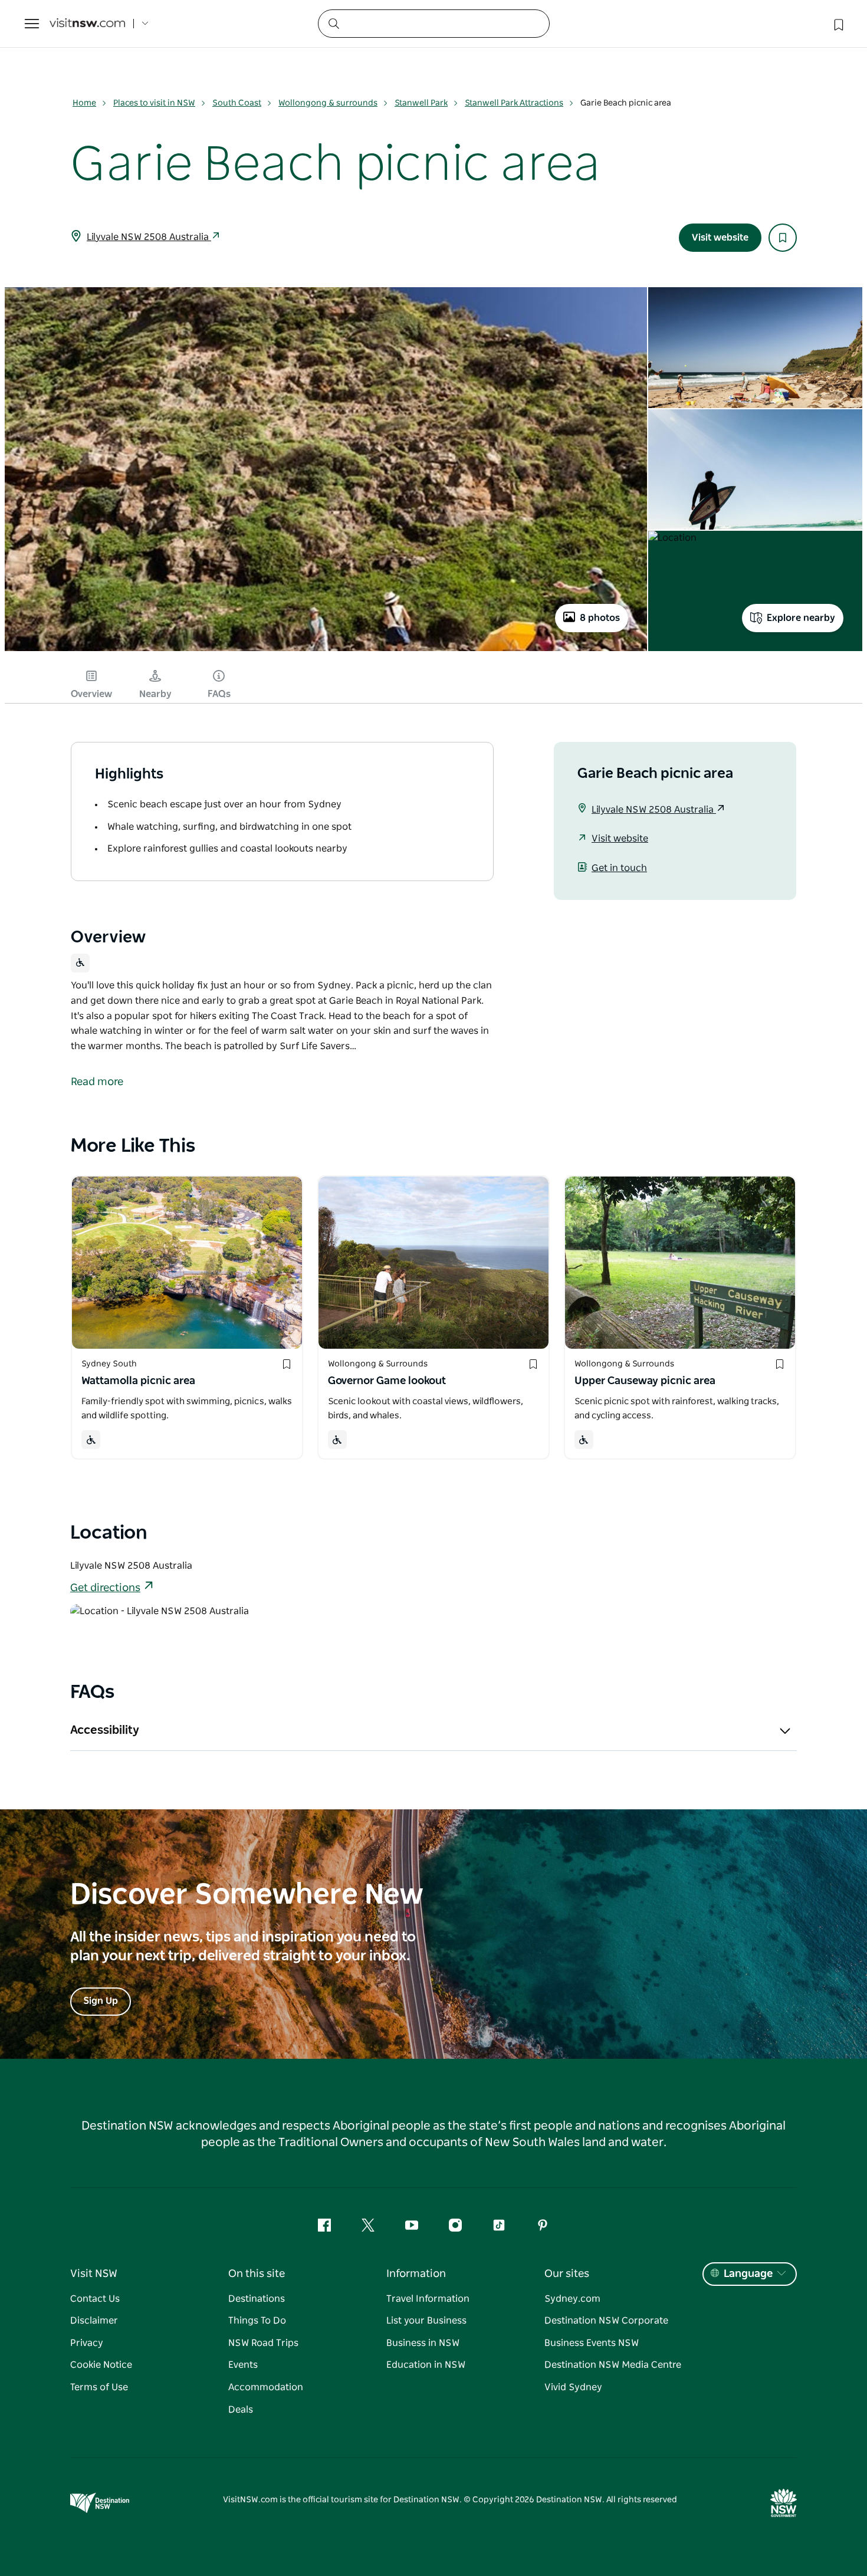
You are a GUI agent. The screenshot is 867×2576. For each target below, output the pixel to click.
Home (84, 103)
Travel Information (428, 2299)
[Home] (87, 24)
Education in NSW (426, 2365)
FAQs (219, 694)
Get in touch (619, 868)
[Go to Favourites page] (838, 24)
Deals (241, 2410)
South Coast (237, 103)
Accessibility (105, 1730)
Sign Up (101, 2001)
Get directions (105, 1588)
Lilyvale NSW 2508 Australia (149, 237)
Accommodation (266, 2387)
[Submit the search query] (333, 23)
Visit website (720, 238)
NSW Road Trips (263, 2343)
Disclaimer (94, 2321)
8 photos (600, 618)
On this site (257, 2274)
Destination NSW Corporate (606, 2321)
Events (243, 2365)
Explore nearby (801, 618)
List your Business (426, 2321)
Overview (91, 694)
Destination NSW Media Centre (613, 2365)
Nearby (155, 694)
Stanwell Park (421, 103)
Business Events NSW (592, 2343)
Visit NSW (94, 2274)
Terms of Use (99, 2387)
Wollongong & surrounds (328, 103)
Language (748, 2274)
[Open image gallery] (326, 650)
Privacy (87, 2343)
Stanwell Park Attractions (514, 103)
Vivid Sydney (573, 2387)
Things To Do (257, 2321)
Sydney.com (572, 2299)
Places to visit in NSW (154, 103)
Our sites (567, 2274)
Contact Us (95, 2299)
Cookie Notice (101, 2365)
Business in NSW (423, 2343)
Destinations (257, 2299)
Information (416, 2274)
